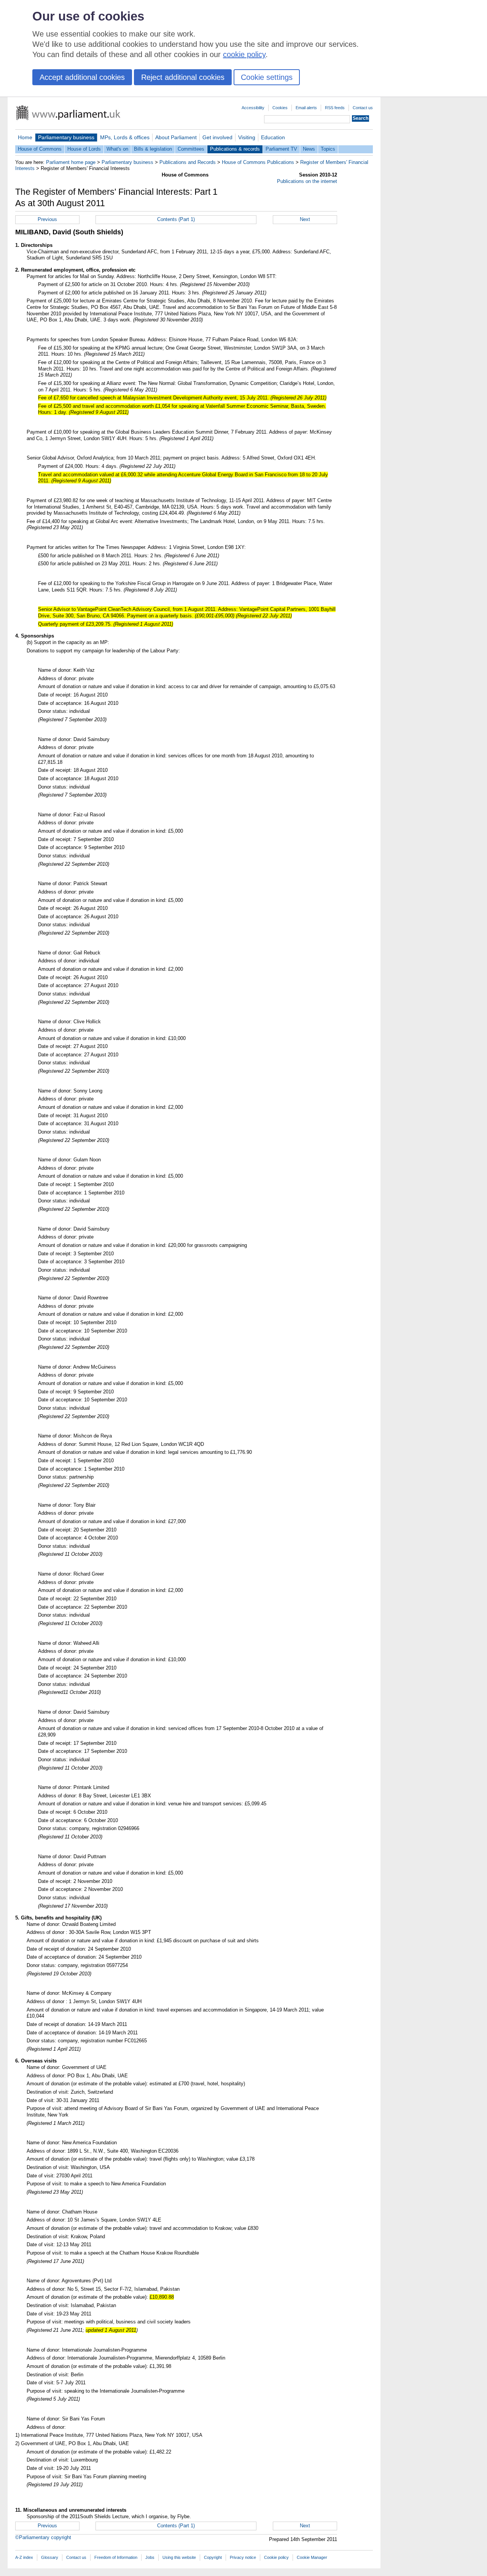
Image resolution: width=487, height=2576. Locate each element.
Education (273, 137)
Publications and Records (188, 162)
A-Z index (24, 2557)
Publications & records (235, 149)
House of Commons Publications (258, 162)
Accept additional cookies (82, 77)
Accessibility (253, 108)
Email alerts (306, 108)
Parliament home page (71, 162)
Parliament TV (281, 149)
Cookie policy (276, 2557)
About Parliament (176, 137)
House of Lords (84, 149)
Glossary (50, 2557)
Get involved (217, 137)
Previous (47, 219)
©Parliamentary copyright (43, 2537)
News (309, 149)
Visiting (247, 137)
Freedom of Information (116, 2557)
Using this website (179, 2557)
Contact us (363, 108)
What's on (117, 149)
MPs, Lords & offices (125, 137)
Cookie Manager (312, 2557)
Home (25, 137)
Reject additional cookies (183, 77)
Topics (328, 149)
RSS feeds (335, 108)
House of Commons (40, 149)
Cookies (280, 108)
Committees (191, 149)
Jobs (150, 2557)
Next (305, 219)
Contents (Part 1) (176, 219)
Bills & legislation (153, 149)
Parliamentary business (66, 137)
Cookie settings (267, 77)
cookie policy (244, 54)
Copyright (213, 2557)
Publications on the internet (307, 181)
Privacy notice (243, 2557)
